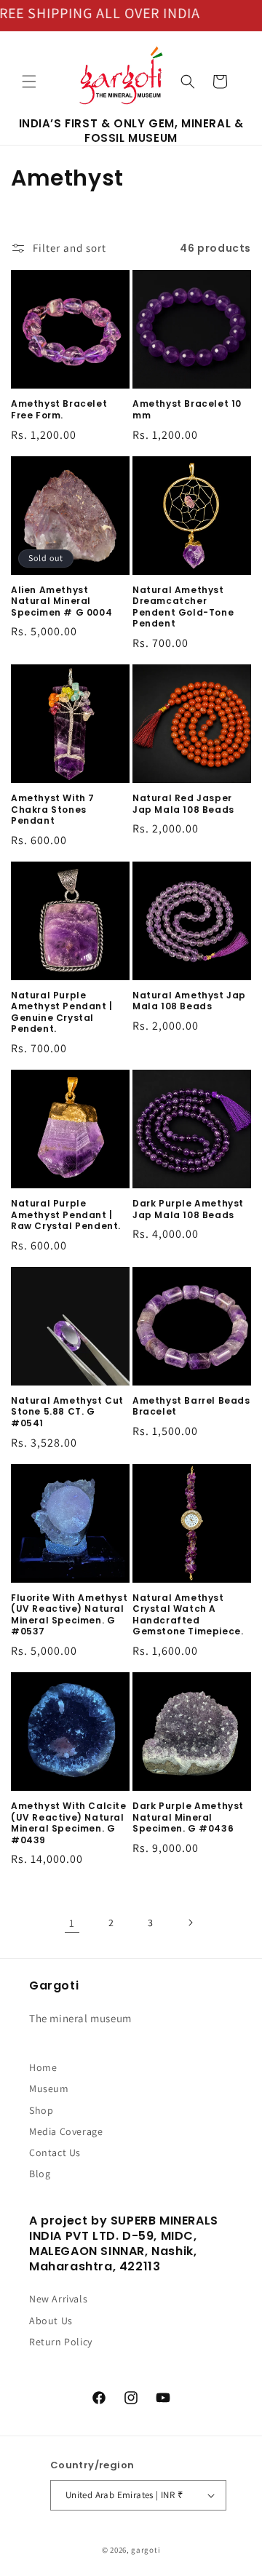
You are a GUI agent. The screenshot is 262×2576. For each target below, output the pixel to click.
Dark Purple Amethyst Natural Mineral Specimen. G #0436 (188, 1817)
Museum (49, 2088)
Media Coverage (66, 2131)
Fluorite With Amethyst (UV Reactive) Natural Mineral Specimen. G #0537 (69, 1615)
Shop (41, 2110)
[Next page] (190, 1923)
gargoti (146, 2550)
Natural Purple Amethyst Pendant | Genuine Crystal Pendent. (62, 1012)
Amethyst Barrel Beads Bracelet (191, 1406)
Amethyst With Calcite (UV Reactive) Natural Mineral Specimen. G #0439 (69, 1823)
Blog (40, 2174)
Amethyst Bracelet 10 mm (187, 409)
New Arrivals (58, 2299)
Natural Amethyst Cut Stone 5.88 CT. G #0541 (67, 1412)
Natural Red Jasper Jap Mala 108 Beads (183, 804)
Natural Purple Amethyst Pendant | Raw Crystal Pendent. (66, 1215)
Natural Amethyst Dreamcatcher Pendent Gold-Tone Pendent (183, 607)
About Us (51, 2321)
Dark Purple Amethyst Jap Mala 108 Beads (188, 1209)
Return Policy (61, 2342)
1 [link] (72, 1923)
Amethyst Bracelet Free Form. (59, 409)
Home (43, 2067)
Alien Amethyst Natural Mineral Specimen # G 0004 (61, 601)
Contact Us (55, 2152)
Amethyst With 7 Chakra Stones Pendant (53, 810)
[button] (29, 82)
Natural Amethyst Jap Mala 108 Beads (189, 1001)
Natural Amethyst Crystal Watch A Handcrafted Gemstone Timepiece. (188, 1615)
